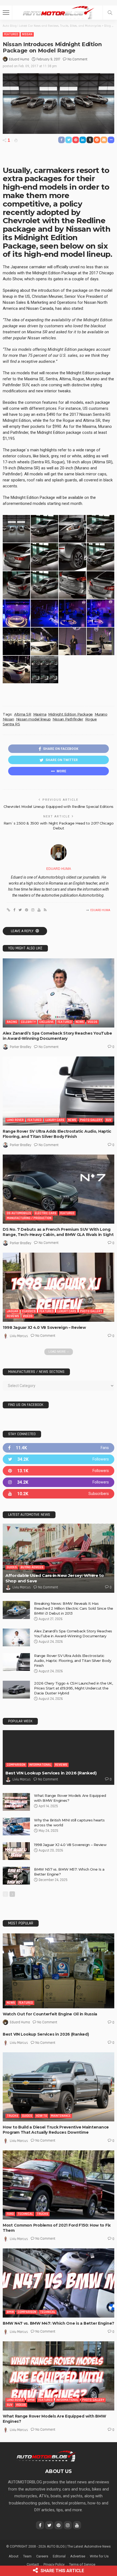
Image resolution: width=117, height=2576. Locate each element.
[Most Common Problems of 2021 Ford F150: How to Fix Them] (59, 2185)
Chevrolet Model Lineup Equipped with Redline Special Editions (59, 806)
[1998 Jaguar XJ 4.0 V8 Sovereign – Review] (59, 1287)
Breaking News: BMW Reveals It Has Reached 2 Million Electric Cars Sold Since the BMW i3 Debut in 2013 (74, 1608)
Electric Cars (46, 1213)
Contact (33, 2564)
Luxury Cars (55, 1120)
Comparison (16, 1765)
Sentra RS (11, 724)
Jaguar (13, 1311)
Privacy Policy (54, 2564)
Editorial (59, 2556)
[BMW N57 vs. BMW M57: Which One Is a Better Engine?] (16, 1876)
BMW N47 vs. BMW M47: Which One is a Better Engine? (59, 2323)
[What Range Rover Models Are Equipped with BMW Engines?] (16, 1802)
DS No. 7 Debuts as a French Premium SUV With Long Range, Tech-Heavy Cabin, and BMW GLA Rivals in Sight (58, 1232)
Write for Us (99, 2556)
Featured (11, 34)
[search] (110, 13)
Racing (12, 1022)
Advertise (78, 2556)
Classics (29, 1311)
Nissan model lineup (33, 719)
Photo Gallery (91, 1120)
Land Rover (15, 1120)
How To (41, 2116)
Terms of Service (82, 2564)
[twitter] (59, 1459)
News (80, 1022)
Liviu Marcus (19, 1336)
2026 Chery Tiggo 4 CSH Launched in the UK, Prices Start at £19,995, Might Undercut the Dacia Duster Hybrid (73, 1688)
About (14, 2556)
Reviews (13, 1316)
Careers (42, 2556)
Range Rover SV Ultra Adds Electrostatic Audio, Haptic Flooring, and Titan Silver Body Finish (57, 1134)
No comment (77, 59)
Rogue (91, 719)
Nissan (27, 34)
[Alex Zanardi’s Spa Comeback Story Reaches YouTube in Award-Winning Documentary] (59, 993)
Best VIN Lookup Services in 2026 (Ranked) (51, 1773)
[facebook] (59, 1448)
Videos (93, 1022)
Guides (12, 1567)
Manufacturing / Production (29, 1218)
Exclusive (47, 1022)
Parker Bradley (21, 1047)
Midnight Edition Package (70, 714)
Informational (40, 1765)
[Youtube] (59, 1494)
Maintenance (61, 2116)
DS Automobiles (19, 1213)
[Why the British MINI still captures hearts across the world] (16, 1826)
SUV (109, 1120)
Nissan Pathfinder (68, 719)
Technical (25, 2214)
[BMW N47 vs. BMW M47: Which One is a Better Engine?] (59, 2283)
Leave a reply (23, 931)
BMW (10, 2312)
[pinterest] (59, 1471)
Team (27, 2556)
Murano (101, 714)
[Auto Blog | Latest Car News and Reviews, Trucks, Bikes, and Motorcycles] (46, 2456)
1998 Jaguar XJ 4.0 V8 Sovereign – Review (44, 1327)
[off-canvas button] (6, 13)
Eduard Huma (19, 59)
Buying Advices (32, 1567)
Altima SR (23, 714)
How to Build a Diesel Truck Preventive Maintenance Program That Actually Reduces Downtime (56, 2130)
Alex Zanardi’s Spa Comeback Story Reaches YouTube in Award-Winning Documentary (57, 1036)
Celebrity (28, 1022)
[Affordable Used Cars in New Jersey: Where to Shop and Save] (59, 1558)
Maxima (40, 714)
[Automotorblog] (59, 12)
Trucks (13, 2116)
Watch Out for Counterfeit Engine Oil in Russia (50, 2014)
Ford (10, 2214)
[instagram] (59, 1482)
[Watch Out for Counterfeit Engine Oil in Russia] (59, 1971)
